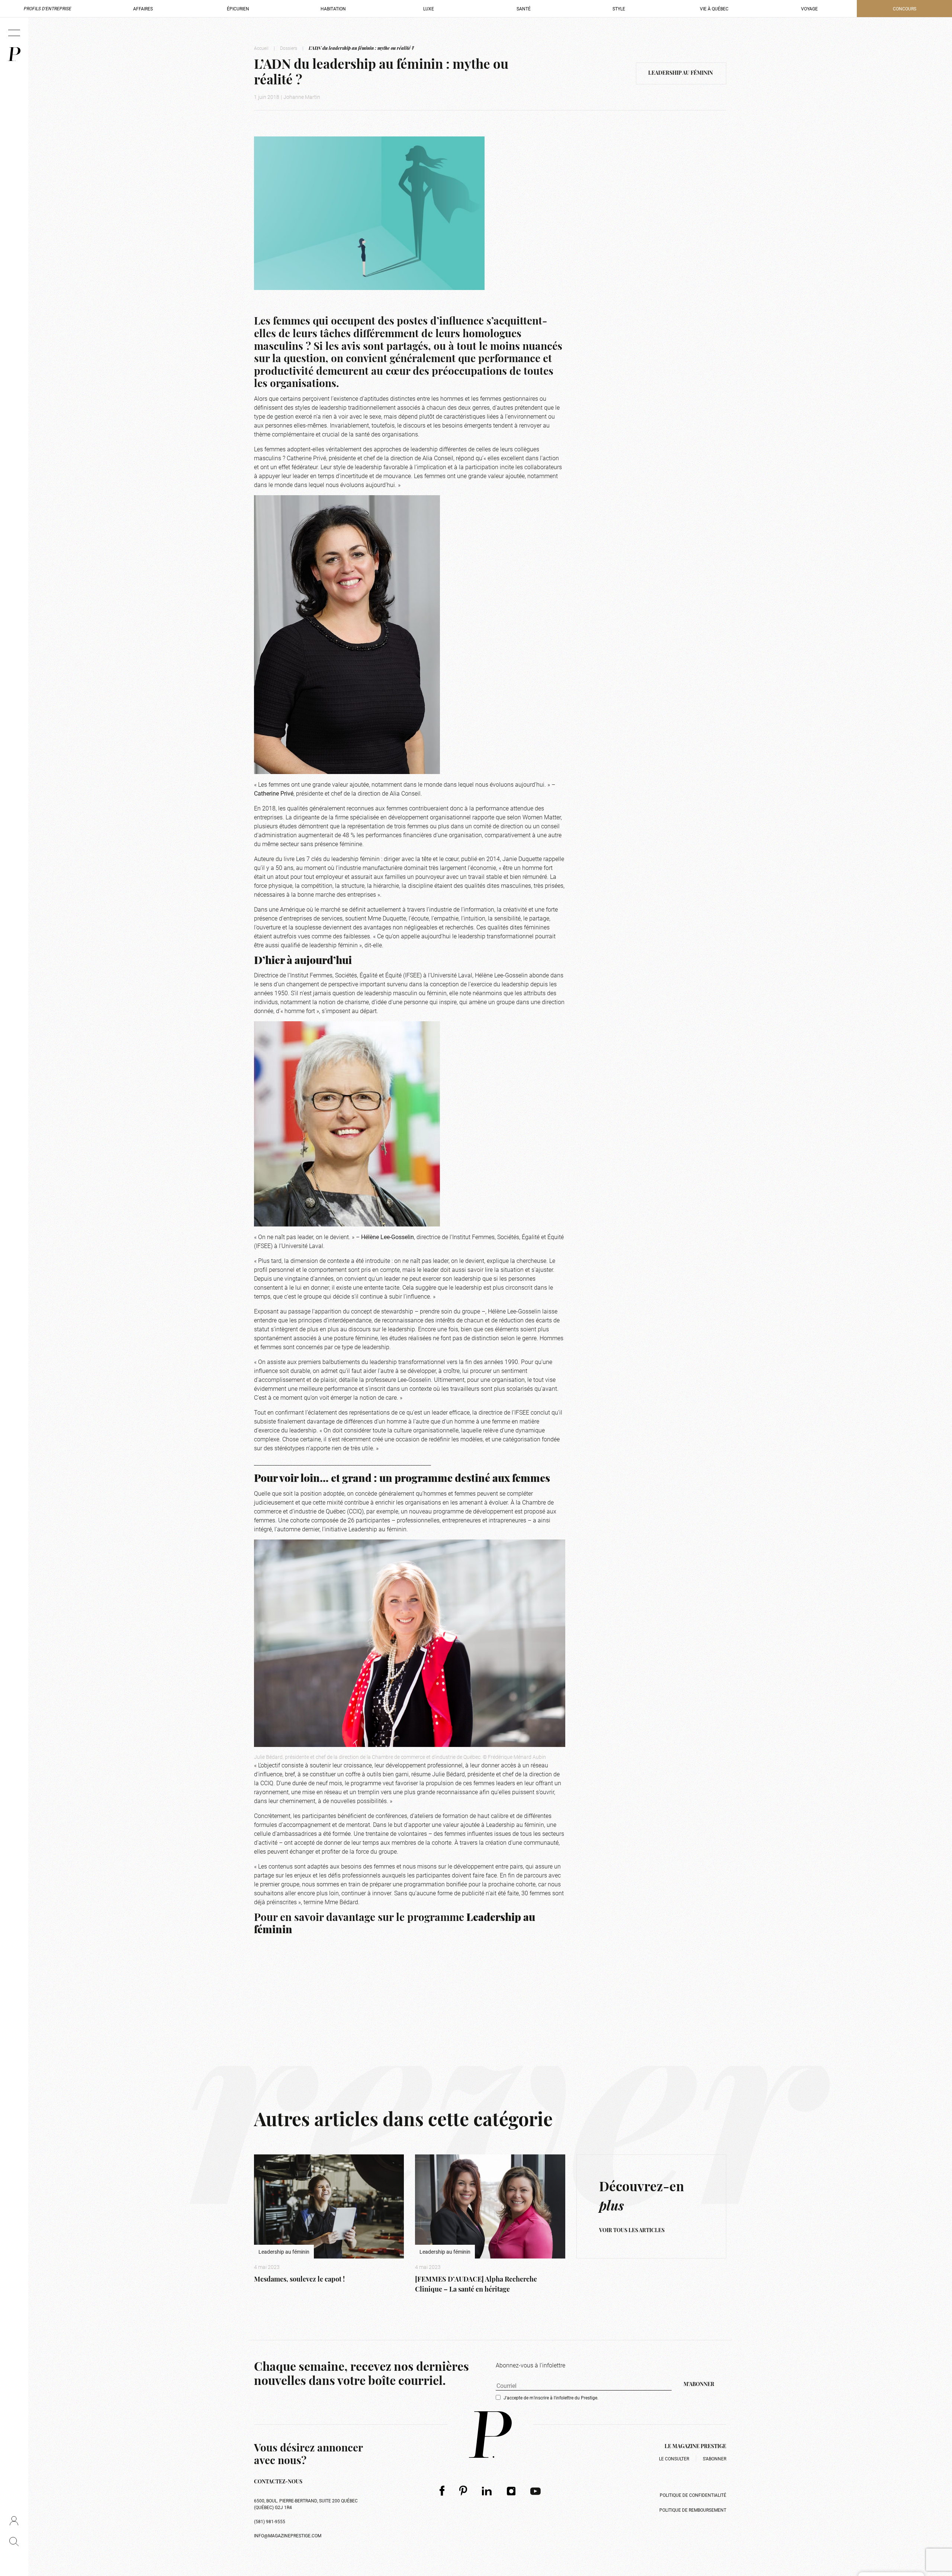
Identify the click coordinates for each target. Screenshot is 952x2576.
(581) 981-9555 (270, 2521)
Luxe (429, 9)
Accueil (261, 48)
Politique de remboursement (693, 2510)
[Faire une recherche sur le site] (14, 2541)
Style (619, 9)
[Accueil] (14, 54)
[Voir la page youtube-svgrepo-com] (535, 2491)
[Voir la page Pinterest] (463, 2491)
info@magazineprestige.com (288, 2535)
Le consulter (674, 2459)
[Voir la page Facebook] (442, 2491)
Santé (524, 9)
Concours (905, 9)
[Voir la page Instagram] (511, 2491)
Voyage (809, 9)
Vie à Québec (714, 9)
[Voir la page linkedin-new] (487, 2491)
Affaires (143, 9)
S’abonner (715, 2459)
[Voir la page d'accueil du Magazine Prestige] (490, 2435)
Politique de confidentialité (693, 2495)
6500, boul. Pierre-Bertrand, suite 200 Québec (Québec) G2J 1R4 (306, 2504)
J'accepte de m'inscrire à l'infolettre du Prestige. (551, 2398)
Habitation (333, 9)
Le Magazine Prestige (695, 2447)
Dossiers (289, 48)
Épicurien (238, 9)
